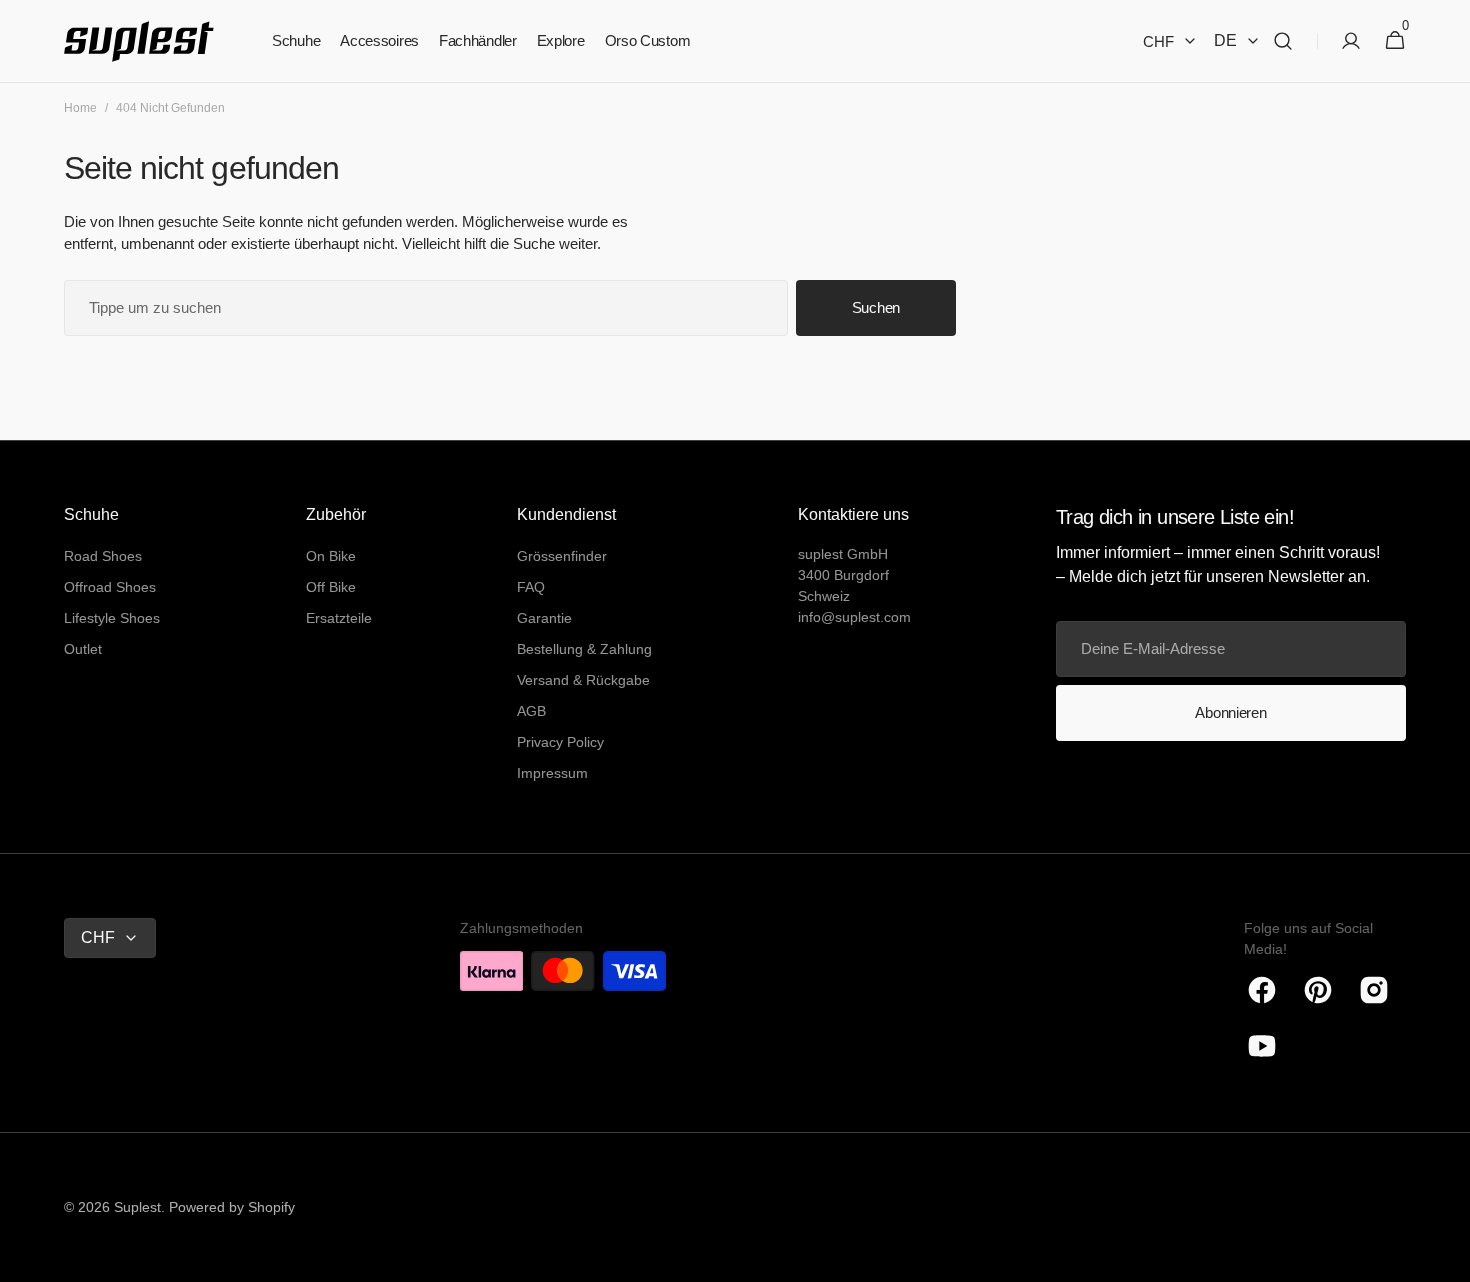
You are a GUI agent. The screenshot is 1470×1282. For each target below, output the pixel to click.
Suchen (876, 307)
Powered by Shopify (232, 1207)
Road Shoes (103, 556)
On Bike (331, 556)
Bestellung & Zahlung (584, 649)
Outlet (83, 649)
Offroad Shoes (110, 587)
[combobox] (426, 308)
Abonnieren (1230, 712)
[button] (1283, 41)
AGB (531, 711)
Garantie (544, 618)
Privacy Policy (560, 742)
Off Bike (331, 587)
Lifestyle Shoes (112, 618)
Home (80, 108)
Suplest (137, 1207)
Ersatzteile (339, 618)
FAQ (531, 587)
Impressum (552, 773)
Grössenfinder (562, 556)
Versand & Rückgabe (583, 680)
